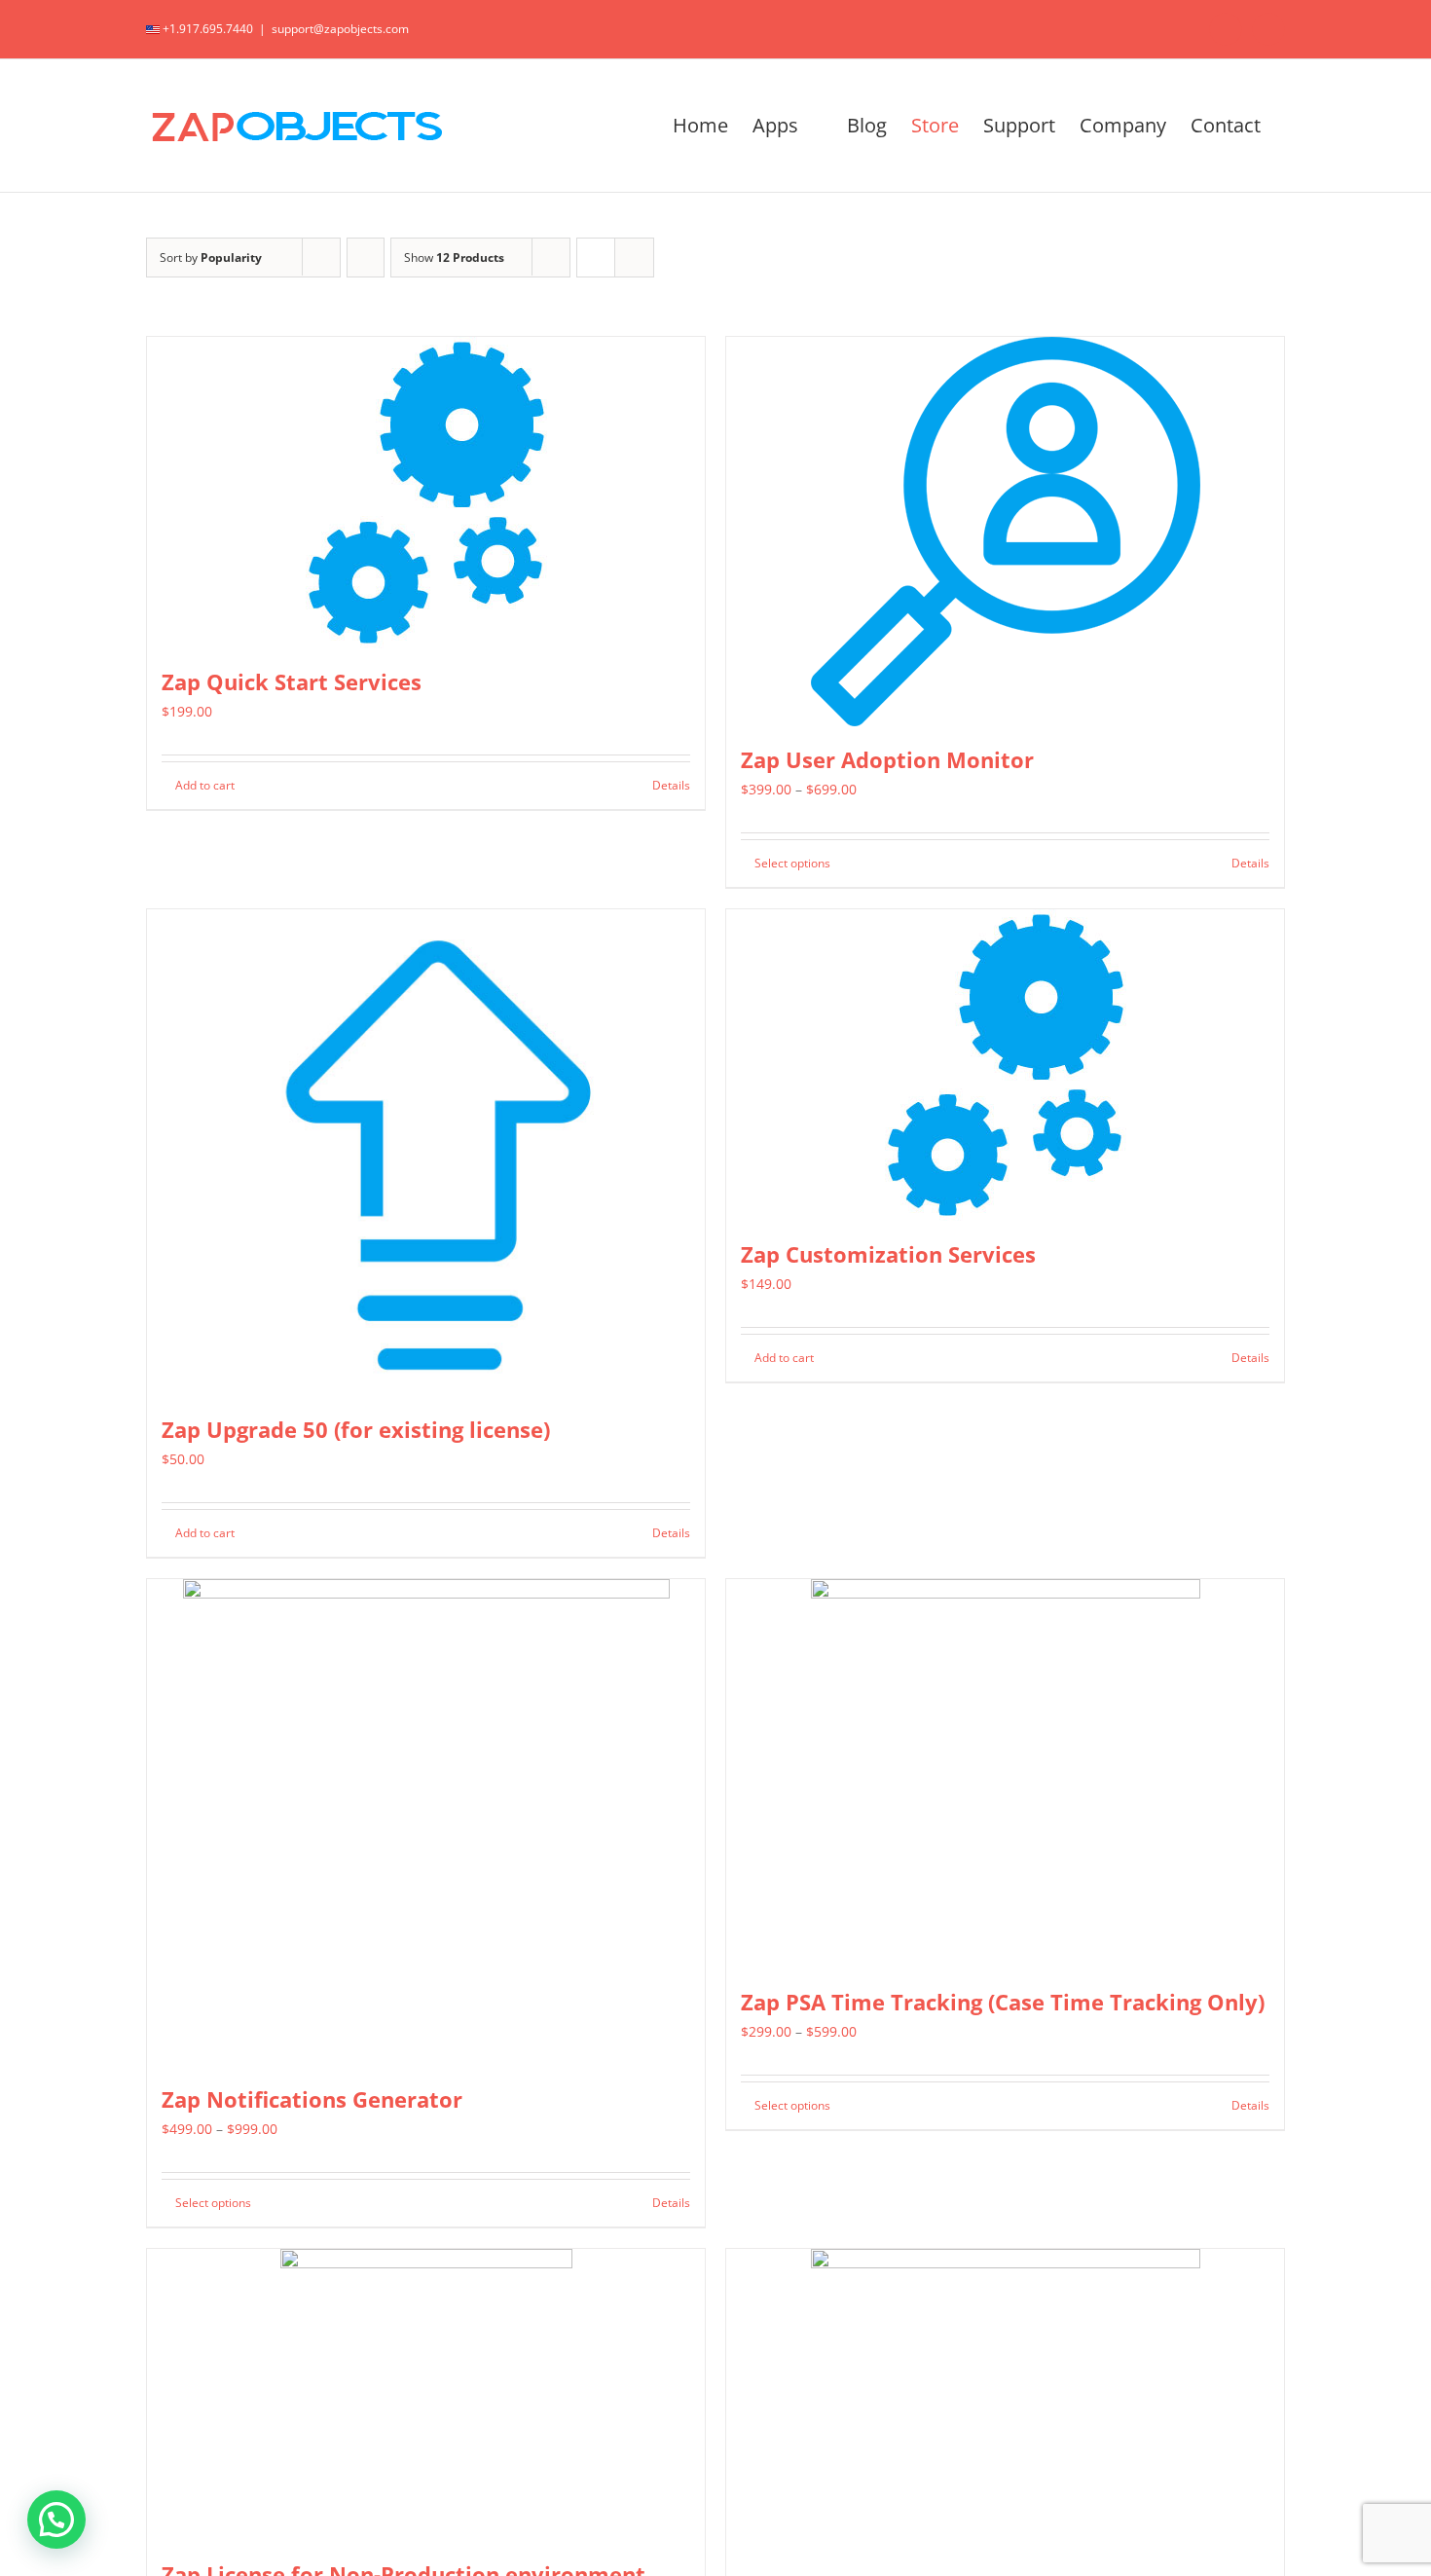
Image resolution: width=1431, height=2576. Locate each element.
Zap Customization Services (888, 1254)
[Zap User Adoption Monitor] (1005, 532)
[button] (56, 2520)
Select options (792, 863)
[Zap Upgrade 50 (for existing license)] (426, 1153)
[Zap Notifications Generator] (426, 1822)
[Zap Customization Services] (1005, 1065)
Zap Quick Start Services (292, 681)
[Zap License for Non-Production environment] (426, 2395)
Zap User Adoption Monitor (887, 759)
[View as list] (634, 258)
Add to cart (205, 785)
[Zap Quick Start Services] (426, 493)
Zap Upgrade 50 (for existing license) (356, 1429)
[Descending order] (366, 258)
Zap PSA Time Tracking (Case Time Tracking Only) (1003, 2002)
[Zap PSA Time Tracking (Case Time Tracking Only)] (1005, 1774)
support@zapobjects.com (340, 29)
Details (671, 785)
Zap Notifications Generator (312, 2099)
